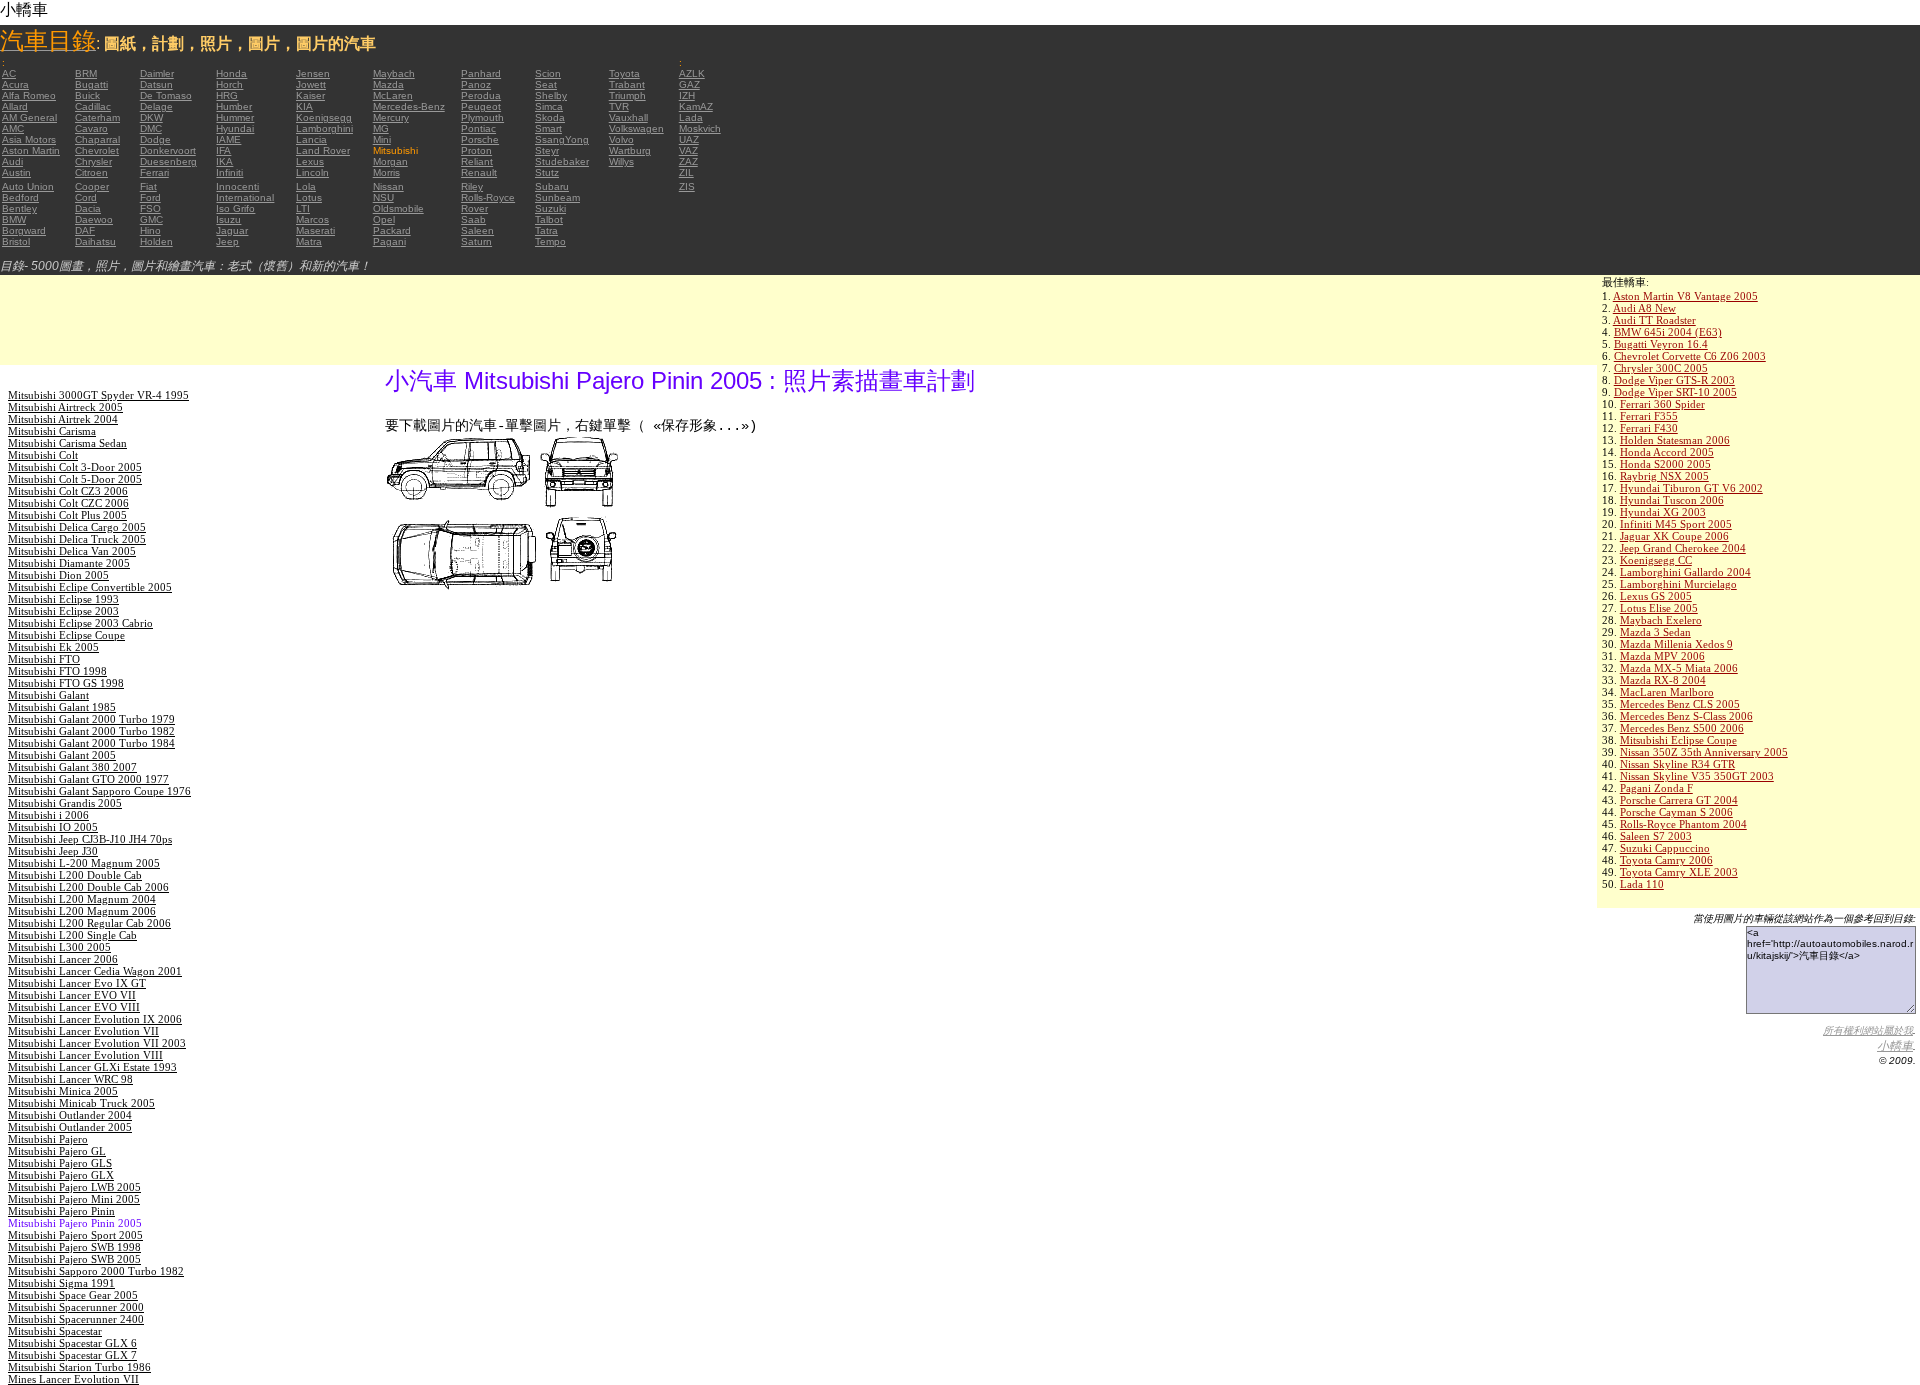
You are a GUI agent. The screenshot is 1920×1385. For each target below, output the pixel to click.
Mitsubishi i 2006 (48, 815)
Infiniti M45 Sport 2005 (1676, 524)
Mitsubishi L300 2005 (59, 947)
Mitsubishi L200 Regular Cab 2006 (89, 923)
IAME (228, 139)
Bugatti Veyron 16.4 (1661, 344)
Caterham (97, 117)
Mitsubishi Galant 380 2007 (72, 767)
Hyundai (235, 128)
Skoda (550, 117)
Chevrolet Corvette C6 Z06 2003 (1690, 356)
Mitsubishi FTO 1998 (57, 671)
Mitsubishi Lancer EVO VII (72, 995)
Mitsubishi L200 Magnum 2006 (82, 911)
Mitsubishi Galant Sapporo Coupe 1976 (99, 791)
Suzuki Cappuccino (1665, 848)
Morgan (390, 161)
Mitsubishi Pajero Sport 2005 (75, 1235)
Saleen (477, 230)
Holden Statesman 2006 (1675, 440)
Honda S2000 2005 (1665, 464)
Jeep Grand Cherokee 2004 (1683, 548)
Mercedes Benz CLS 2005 (1680, 704)
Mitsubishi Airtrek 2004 (63, 419)
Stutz (547, 172)
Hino (150, 230)
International (245, 197)
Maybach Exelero (1661, 620)
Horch (229, 84)
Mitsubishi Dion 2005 (58, 575)
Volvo (621, 139)
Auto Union (28, 186)
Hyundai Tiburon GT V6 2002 (1691, 488)
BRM (86, 73)
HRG (227, 95)
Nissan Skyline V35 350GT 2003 (1697, 776)
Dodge (155, 139)
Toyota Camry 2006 (1666, 860)
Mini (382, 139)
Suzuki (550, 208)
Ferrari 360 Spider (1662, 404)
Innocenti (237, 186)
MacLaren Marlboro (1667, 692)
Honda (231, 73)
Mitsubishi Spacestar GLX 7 (72, 1355)
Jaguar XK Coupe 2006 (1674, 536)
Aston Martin (31, 150)
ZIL (686, 172)
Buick (87, 95)
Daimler (157, 73)
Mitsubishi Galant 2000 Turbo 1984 (91, 743)
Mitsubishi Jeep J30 (53, 851)
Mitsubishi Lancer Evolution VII (83, 1031)
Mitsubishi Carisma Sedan (67, 443)
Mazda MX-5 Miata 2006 (1679, 668)
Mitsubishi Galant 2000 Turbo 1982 (91, 731)
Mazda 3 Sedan (1655, 632)
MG (381, 128)
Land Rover (323, 150)
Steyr (547, 150)
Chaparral (97, 139)
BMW (14, 219)
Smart (548, 128)
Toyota (624, 73)
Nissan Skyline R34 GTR (1677, 764)
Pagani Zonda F (1656, 788)
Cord (86, 197)
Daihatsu (95, 241)
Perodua (481, 95)
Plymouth (482, 117)
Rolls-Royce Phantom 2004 (1683, 824)
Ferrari (154, 172)
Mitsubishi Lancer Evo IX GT (77, 983)
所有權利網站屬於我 (1868, 1030)
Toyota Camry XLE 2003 (1679, 872)
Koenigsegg (324, 117)
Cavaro (91, 128)
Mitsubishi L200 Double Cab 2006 (88, 887)
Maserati (315, 230)
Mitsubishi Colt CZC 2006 (68, 503)
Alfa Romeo (29, 95)
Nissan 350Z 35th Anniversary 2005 (1704, 752)
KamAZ (696, 106)
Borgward (24, 230)
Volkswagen (636, 128)
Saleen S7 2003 (1656, 836)
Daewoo (94, 219)
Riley (472, 186)
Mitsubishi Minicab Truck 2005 (81, 1103)
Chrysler (93, 161)
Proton (476, 150)
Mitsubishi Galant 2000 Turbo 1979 (91, 719)
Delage (156, 106)
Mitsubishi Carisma (52, 431)
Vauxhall (628, 117)
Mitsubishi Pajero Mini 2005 (74, 1199)
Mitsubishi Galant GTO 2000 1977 (88, 779)
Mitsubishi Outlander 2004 (70, 1115)
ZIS (687, 186)
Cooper (92, 186)
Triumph (627, 95)
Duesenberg (168, 161)
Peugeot (481, 106)
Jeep (227, 241)
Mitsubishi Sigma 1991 (61, 1283)
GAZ (689, 84)
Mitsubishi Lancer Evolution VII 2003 (97, 1043)
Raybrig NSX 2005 (1664, 476)
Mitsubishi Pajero (48, 1139)
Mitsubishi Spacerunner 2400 (76, 1319)
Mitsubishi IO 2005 (53, 827)
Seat (546, 84)
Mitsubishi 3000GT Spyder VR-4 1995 (98, 395)
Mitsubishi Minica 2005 (63, 1091)
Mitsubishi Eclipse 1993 (63, 599)
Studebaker (562, 161)
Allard (15, 106)
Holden (156, 241)
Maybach (394, 73)
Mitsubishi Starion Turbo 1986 (79, 1367)
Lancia (311, 139)
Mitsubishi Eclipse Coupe (1678, 740)
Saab (473, 219)
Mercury (391, 117)
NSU (383, 197)
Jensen (313, 73)
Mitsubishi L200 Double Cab (75, 875)
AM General (29, 117)
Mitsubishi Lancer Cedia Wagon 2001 (95, 971)
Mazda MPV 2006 (1662, 656)
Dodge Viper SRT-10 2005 (1675, 392)
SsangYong (562, 139)
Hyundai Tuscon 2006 (1672, 500)
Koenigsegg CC (1656, 560)
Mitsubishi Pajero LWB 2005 (74, 1187)
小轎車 (1895, 1046)
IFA (223, 150)
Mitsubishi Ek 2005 (53, 647)
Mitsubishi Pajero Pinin (61, 1211)
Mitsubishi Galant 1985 (62, 707)
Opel (384, 219)
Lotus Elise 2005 (1659, 608)
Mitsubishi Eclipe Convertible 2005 (90, 587)
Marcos (312, 219)
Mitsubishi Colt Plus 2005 (67, 515)
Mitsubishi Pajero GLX (61, 1175)
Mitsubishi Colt (43, 455)
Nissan (388, 186)
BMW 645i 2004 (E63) (1668, 332)
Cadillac (93, 106)
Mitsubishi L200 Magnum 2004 (82, 899)
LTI (303, 208)
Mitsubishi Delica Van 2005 (72, 551)
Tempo (550, 241)
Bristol (16, 241)
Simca (549, 106)
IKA (224, 161)
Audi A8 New (1644, 308)
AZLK (692, 73)
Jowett (311, 84)
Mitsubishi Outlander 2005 (70, 1127)
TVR (619, 106)
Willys (621, 161)
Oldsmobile (398, 208)
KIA (304, 106)
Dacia (88, 208)
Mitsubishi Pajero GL (57, 1151)
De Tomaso (166, 95)
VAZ (688, 150)
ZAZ (688, 161)
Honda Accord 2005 (1667, 452)
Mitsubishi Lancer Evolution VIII (85, 1055)
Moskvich (700, 128)
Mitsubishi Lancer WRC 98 (70, 1079)
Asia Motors (29, 139)
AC (9, 73)
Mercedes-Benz (409, 106)
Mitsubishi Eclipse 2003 (63, 611)
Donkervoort (168, 150)
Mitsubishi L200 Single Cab (72, 935)
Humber (234, 106)
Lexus (310, 161)
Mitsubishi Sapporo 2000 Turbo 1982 (96, 1271)
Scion (548, 73)
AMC (13, 128)
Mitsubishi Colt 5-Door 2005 (75, 479)
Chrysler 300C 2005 (1661, 368)
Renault (479, 172)
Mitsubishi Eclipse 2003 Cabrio (80, 623)
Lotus (309, 197)
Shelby (551, 95)
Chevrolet (97, 150)
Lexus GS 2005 (1656, 596)
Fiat (148, 186)
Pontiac (478, 128)
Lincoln (312, 172)
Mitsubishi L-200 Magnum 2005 (84, 863)
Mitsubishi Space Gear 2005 (73, 1295)
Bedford (20, 197)
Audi (12, 161)
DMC (151, 128)
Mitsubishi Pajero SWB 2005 (74, 1259)
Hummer (235, 117)
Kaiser (310, 95)
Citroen (91, 172)
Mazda (388, 84)
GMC (151, 219)
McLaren (393, 95)
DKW (151, 117)
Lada (691, 117)
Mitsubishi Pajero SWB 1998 (74, 1247)
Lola (306, 186)
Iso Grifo (235, 208)
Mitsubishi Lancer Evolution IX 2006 (95, 1019)
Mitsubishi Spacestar (55, 1331)
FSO (150, 208)
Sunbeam (557, 197)
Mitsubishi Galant (48, 695)
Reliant (477, 161)
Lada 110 (1642, 884)
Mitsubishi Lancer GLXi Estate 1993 (92, 1067)
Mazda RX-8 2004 (1663, 680)
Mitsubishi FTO (44, 659)
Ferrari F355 (1649, 416)
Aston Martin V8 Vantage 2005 (1685, 296)
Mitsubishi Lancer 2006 (63, 959)
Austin (16, 172)
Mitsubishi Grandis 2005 (65, 803)
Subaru (552, 186)
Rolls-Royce (488, 197)
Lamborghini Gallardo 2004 (1685, 572)
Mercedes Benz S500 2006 (1682, 728)
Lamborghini (324, 128)
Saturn (476, 241)
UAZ (689, 139)
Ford (150, 197)
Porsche (480, 139)
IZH (687, 95)
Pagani (389, 241)
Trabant (627, 84)
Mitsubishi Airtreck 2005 (65, 407)
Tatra (546, 230)
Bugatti (91, 84)
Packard (392, 230)
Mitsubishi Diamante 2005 (69, 563)
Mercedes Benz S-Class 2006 (1686, 716)
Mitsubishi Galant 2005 (62, 755)
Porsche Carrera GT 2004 (1679, 800)
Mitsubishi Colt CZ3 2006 (68, 491)
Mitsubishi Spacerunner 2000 (76, 1307)
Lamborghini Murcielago (1678, 584)
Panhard (481, 73)
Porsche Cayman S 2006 (1676, 812)
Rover (474, 208)
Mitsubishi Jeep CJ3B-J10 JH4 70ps (90, 839)
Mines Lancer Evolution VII (73, 1379)
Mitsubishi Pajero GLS (60, 1163)
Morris (386, 172)
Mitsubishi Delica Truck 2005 (77, 539)
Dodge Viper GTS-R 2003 (1674, 380)
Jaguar (232, 230)
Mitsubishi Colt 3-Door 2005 (75, 467)
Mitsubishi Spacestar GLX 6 (72, 1343)
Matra (309, 241)
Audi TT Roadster (1654, 320)
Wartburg (630, 150)
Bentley (19, 208)
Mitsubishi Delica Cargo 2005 (77, 527)
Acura (15, 84)
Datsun (156, 84)
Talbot (549, 219)
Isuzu (228, 219)
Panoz (476, 84)
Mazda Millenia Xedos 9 (1676, 644)
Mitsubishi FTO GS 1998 (66, 683)
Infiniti (229, 172)
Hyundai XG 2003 (1663, 512)
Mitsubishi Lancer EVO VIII (74, 1007)
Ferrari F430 (1649, 428)
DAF (85, 230)
